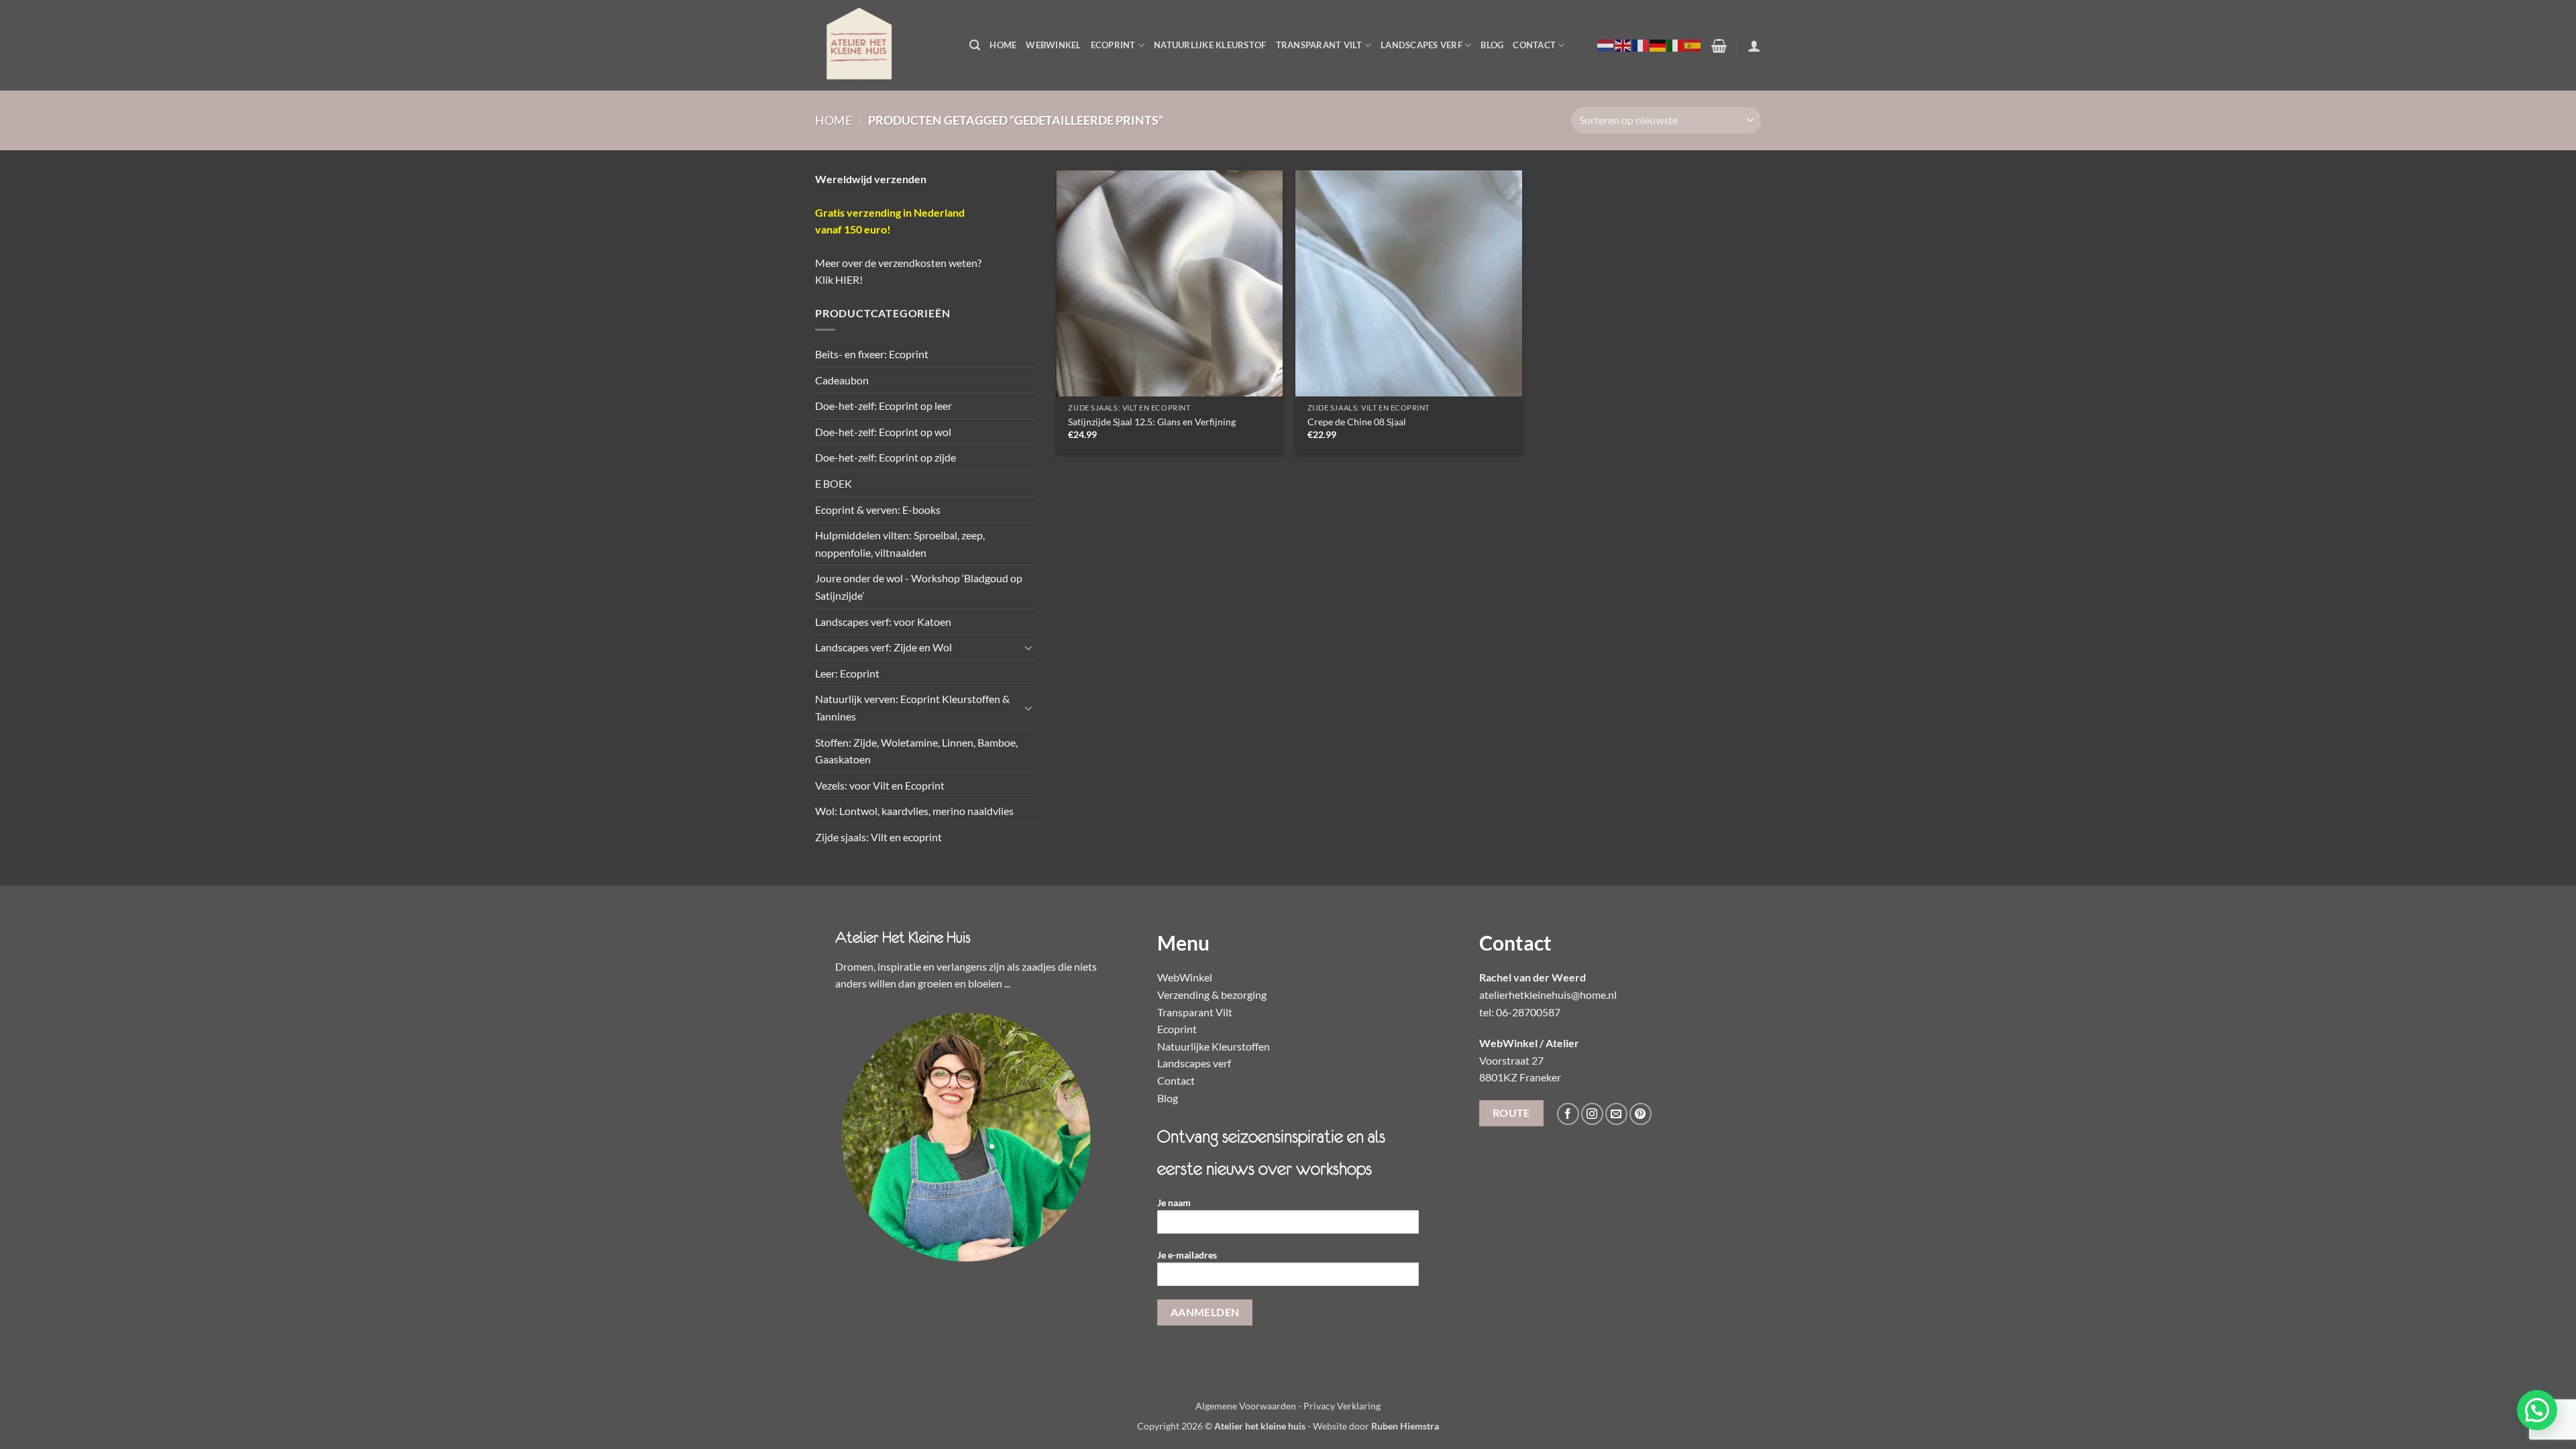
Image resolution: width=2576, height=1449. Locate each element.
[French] (1641, 45)
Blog (1492, 45)
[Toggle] (1028, 647)
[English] (1623, 45)
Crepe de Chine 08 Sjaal (1357, 422)
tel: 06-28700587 (1520, 1012)
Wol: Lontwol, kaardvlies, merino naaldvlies (914, 811)
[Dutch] (1606, 45)
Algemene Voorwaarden (1246, 1406)
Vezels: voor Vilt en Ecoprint (880, 785)
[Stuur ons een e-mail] (1616, 1114)
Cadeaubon (842, 380)
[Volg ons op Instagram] (1592, 1114)
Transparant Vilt (1319, 45)
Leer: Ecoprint (847, 673)
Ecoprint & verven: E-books (878, 509)
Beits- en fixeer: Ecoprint (872, 354)
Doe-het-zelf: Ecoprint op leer (883, 406)
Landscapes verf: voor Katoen (883, 622)
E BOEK (834, 483)
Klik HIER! (839, 279)
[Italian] (1676, 45)
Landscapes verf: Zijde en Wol (883, 647)
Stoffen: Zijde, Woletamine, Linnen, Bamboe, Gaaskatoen (916, 751)
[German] (1658, 45)
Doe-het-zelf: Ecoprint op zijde (885, 457)
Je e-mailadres (1187, 1255)
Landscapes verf (1421, 45)
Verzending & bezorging (1212, 995)
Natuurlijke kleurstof (1210, 45)
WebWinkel (1053, 45)
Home (1003, 45)
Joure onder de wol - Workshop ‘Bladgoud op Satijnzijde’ (919, 587)
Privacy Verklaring (1342, 1406)
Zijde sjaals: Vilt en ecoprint (878, 837)
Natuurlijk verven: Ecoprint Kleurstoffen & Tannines (912, 707)
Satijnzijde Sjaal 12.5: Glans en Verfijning (1152, 422)
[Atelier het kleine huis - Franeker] (882, 45)
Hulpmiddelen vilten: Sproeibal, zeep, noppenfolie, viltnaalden (900, 544)
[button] (975, 45)
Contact (1534, 45)
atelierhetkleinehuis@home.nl (1548, 995)
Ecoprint (1113, 45)
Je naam (1174, 1202)
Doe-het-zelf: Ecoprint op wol (883, 432)
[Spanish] (1693, 45)
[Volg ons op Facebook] (1568, 1114)
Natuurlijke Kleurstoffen (1214, 1046)
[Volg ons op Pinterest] (1641, 1114)
